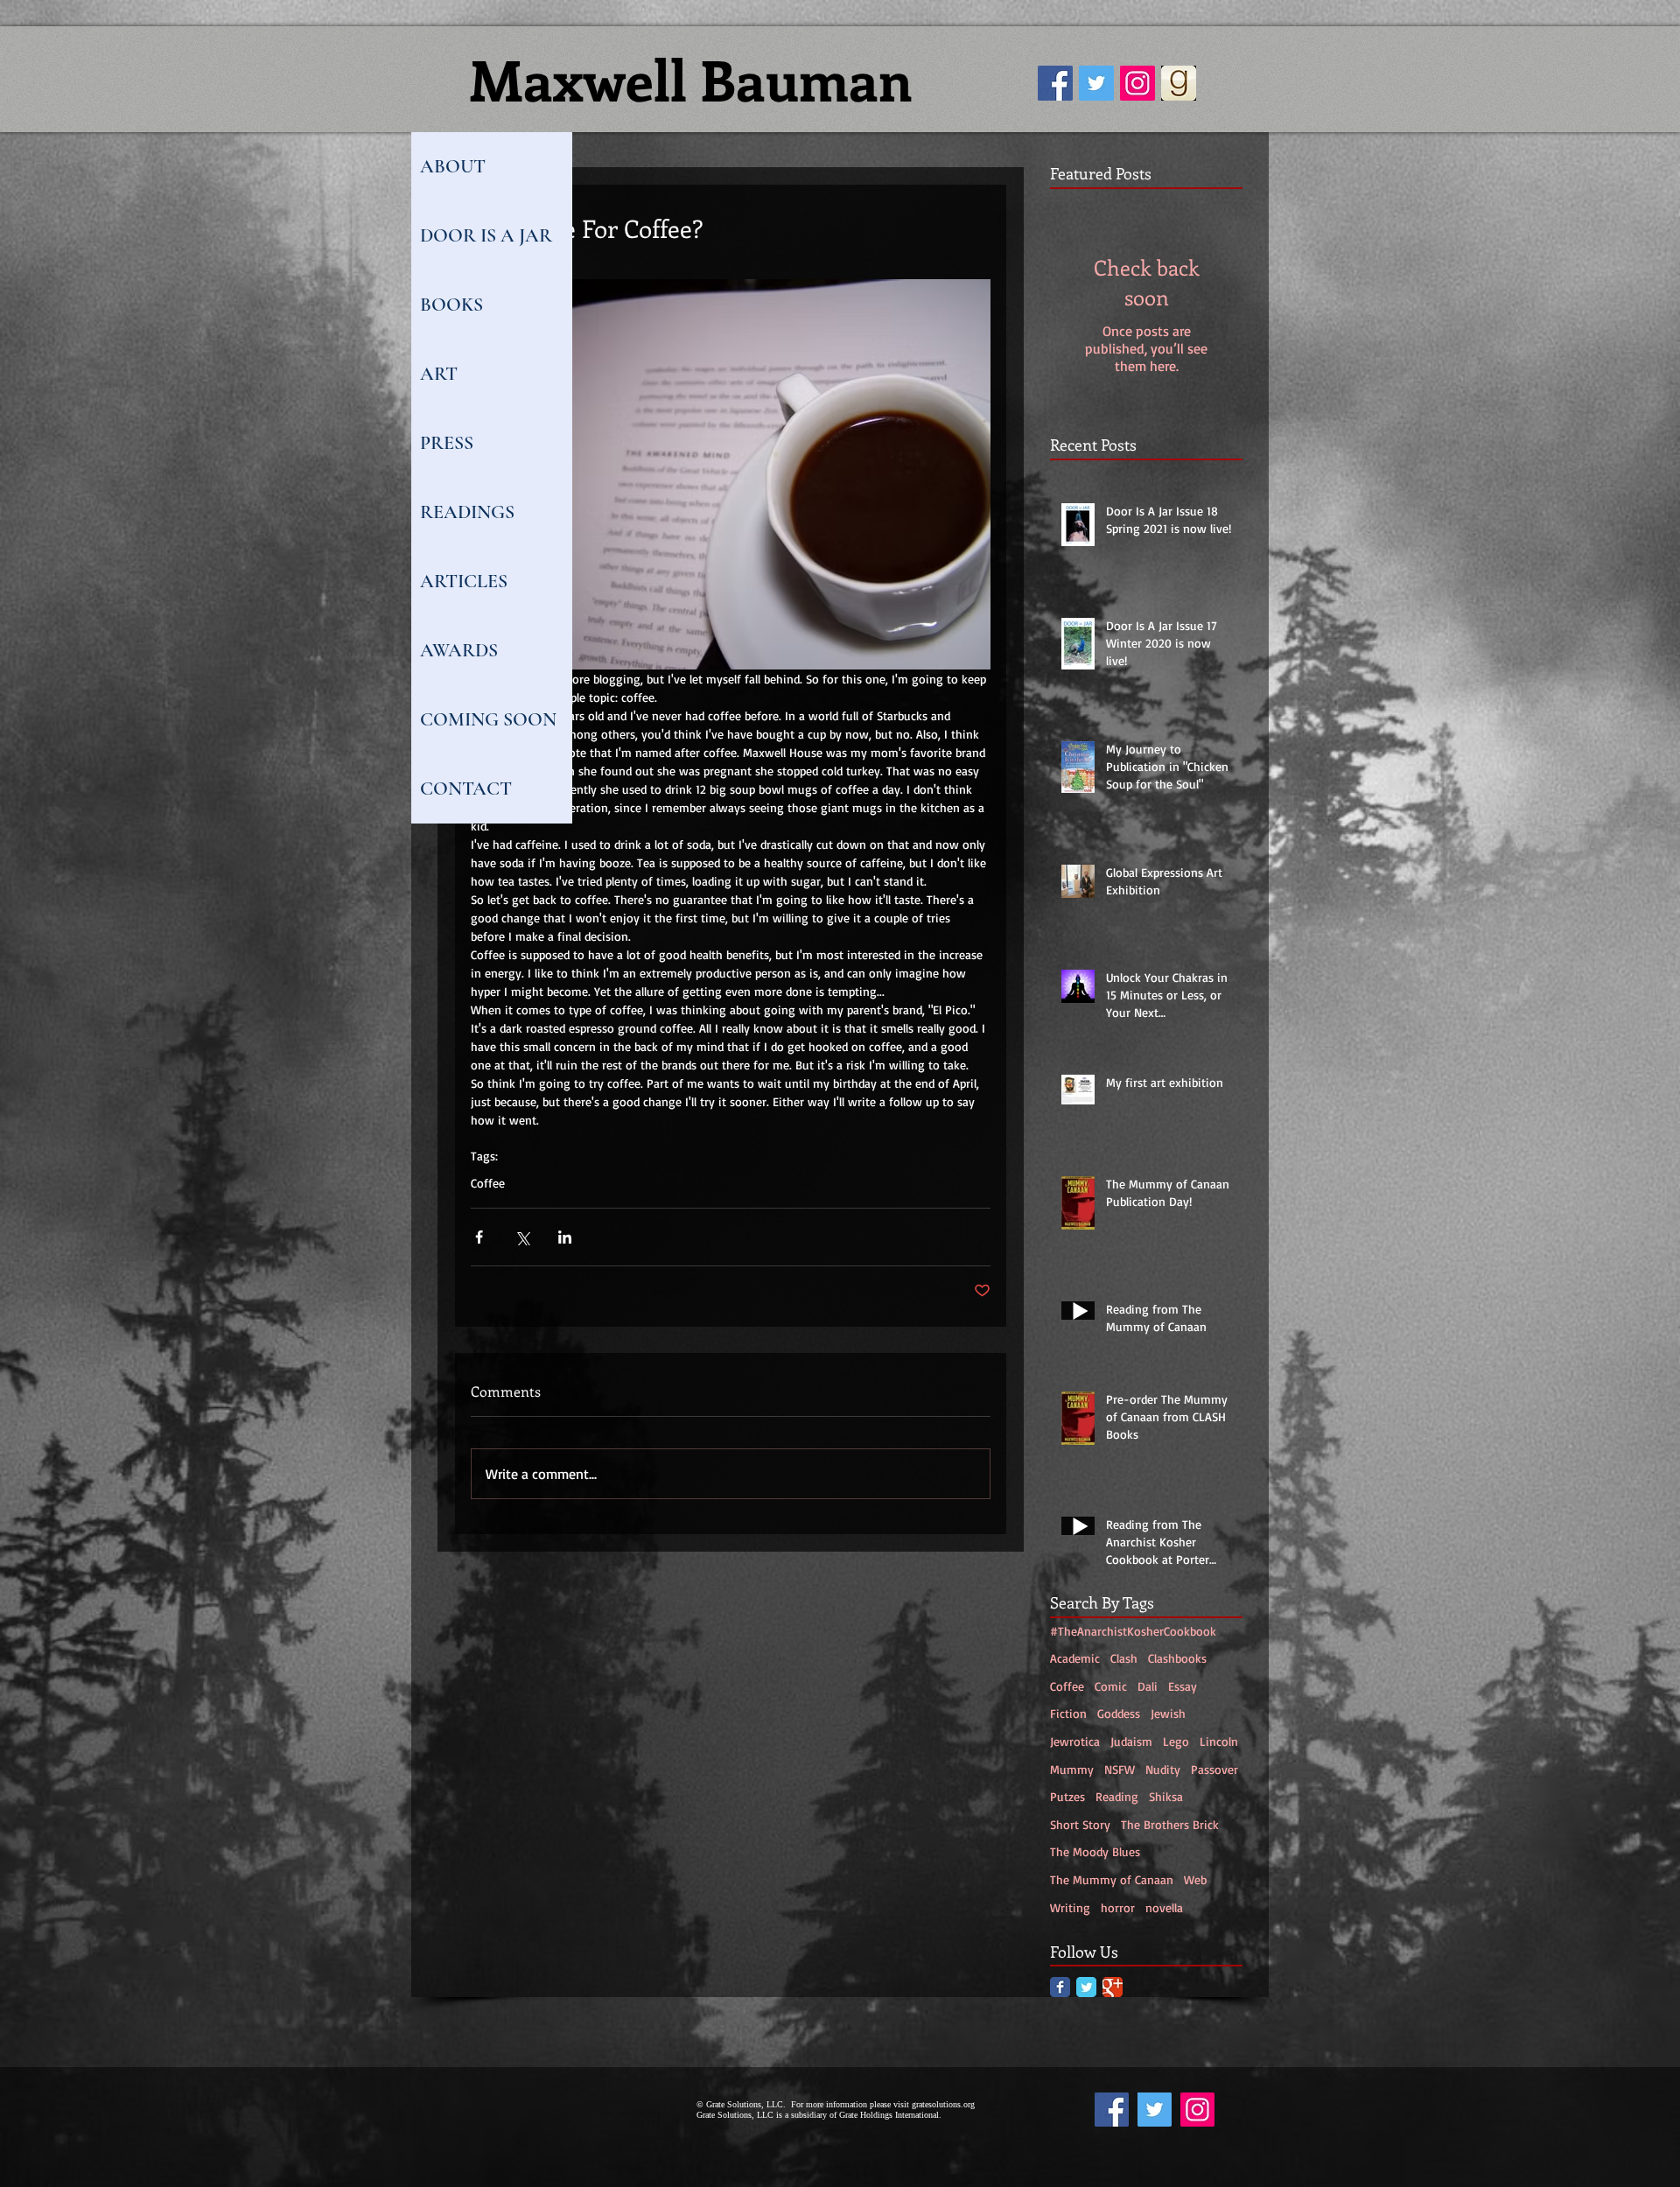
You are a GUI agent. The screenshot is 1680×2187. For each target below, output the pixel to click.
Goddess (1119, 1713)
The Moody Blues (1095, 1851)
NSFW (1120, 1769)
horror (1118, 1907)
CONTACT (466, 789)
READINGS (467, 512)
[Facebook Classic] (1060, 1987)
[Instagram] (1137, 83)
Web (1195, 1879)
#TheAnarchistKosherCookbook (1133, 1631)
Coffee (488, 1183)
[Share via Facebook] (479, 1237)
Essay (1183, 1686)
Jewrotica (1075, 1741)
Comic (1111, 1686)
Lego (1176, 1741)
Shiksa (1166, 1796)
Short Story (1080, 1824)
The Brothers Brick (1170, 1824)
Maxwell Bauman (691, 79)
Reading (1117, 1796)
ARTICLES (464, 581)
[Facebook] (1055, 83)
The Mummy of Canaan (1112, 1879)
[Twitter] (1096, 83)
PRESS (447, 443)
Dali (1148, 1686)
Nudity (1163, 1769)
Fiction (1068, 1713)
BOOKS (451, 305)
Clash (1124, 1658)
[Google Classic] (1113, 1987)
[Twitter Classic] (1086, 1987)
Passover (1214, 1769)
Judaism (1131, 1741)
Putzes (1067, 1796)
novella (1164, 1907)
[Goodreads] (1179, 83)
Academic (1075, 1658)
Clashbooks (1177, 1658)
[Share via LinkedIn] (565, 1237)
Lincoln (1219, 1741)
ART (439, 374)
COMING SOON (488, 719)
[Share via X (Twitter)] (522, 1237)
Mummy (1072, 1769)
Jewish (1168, 1713)
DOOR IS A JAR (486, 235)
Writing (1070, 1907)
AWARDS (459, 650)
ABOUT (453, 166)
